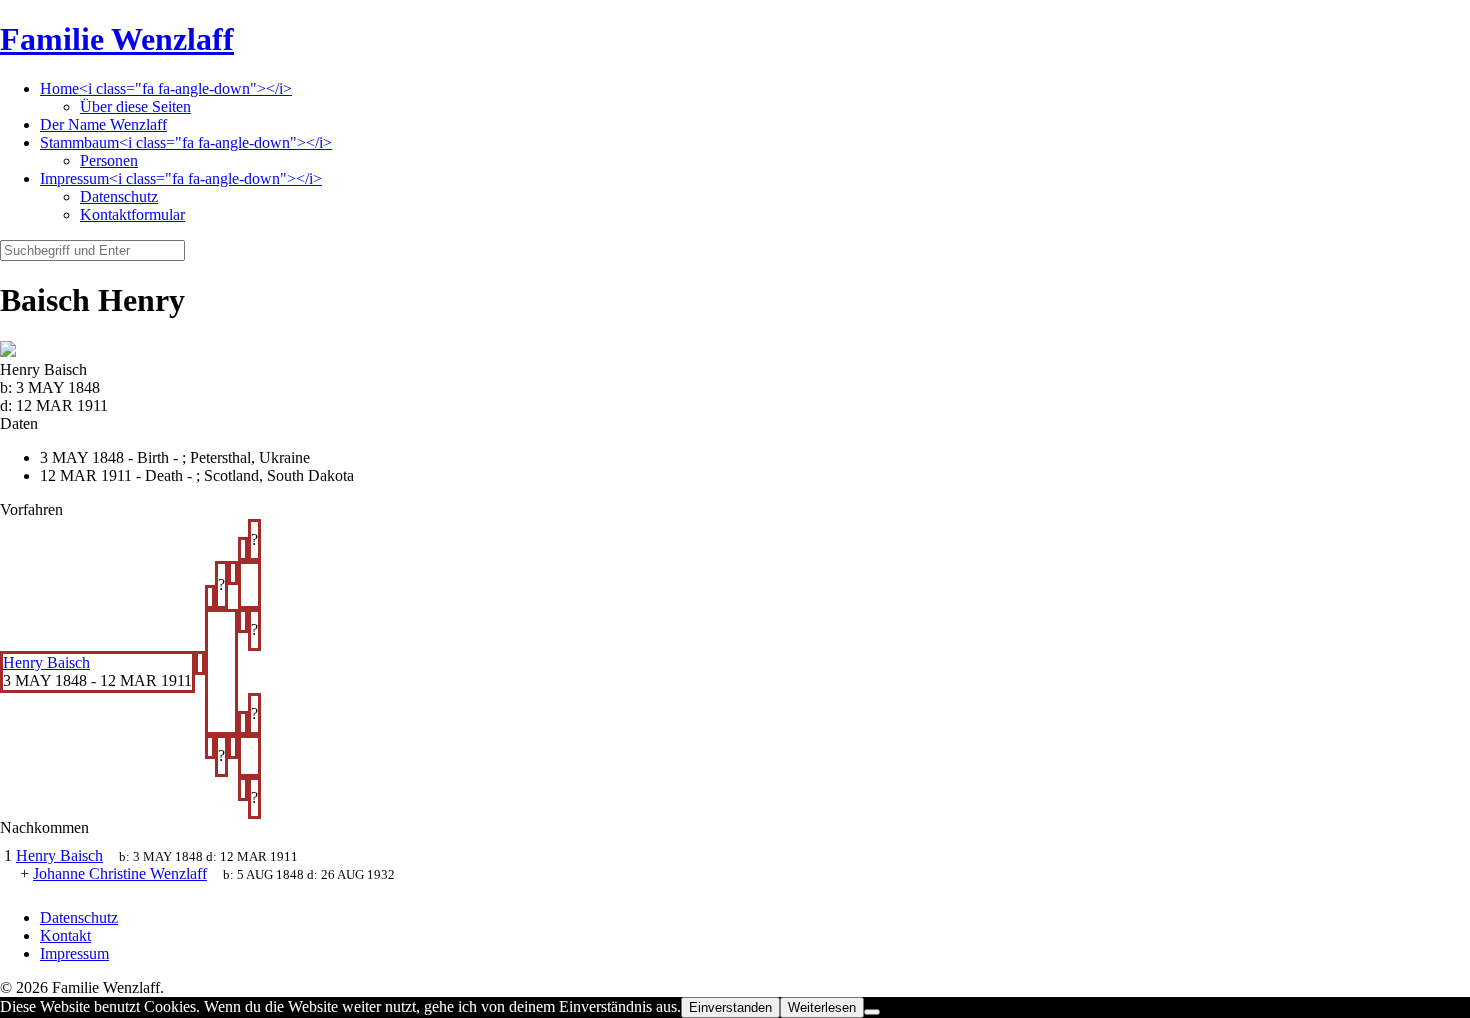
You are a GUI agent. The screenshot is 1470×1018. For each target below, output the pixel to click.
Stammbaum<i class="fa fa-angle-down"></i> (186, 142)
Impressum (74, 953)
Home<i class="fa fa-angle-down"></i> (166, 88)
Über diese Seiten (135, 106)
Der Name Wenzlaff (103, 124)
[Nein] (872, 1012)
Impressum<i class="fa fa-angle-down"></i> (181, 178)
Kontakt (65, 935)
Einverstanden (730, 1007)
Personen (109, 160)
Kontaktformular (132, 214)
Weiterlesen (822, 1007)
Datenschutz (119, 196)
